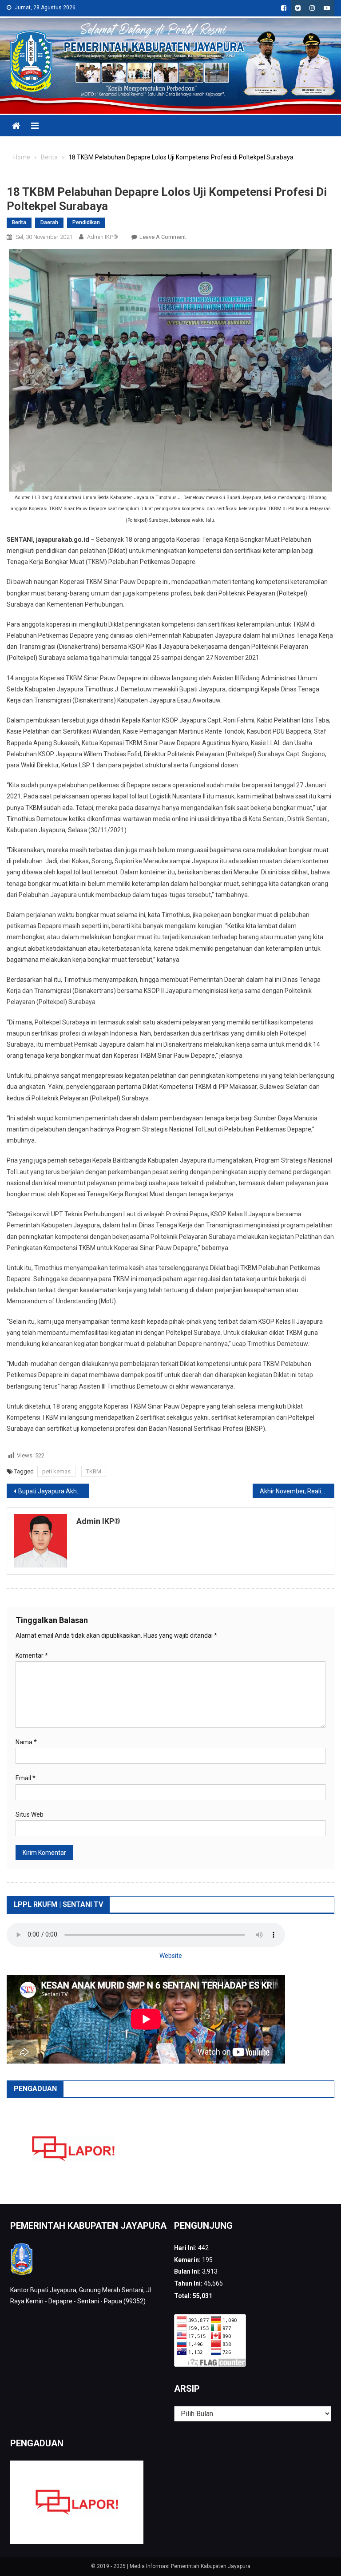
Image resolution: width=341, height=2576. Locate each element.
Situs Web (30, 1814)
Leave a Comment (163, 237)
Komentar (32, 1655)
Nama (26, 1742)
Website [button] (171, 1956)
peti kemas (56, 1471)
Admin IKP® (103, 237)
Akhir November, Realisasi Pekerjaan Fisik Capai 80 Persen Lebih (297, 1491)
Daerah (49, 222)
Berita (19, 222)
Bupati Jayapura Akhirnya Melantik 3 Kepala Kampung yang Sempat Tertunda (54, 1491)
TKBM (94, 1471)
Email (26, 1778)
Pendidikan (86, 222)
